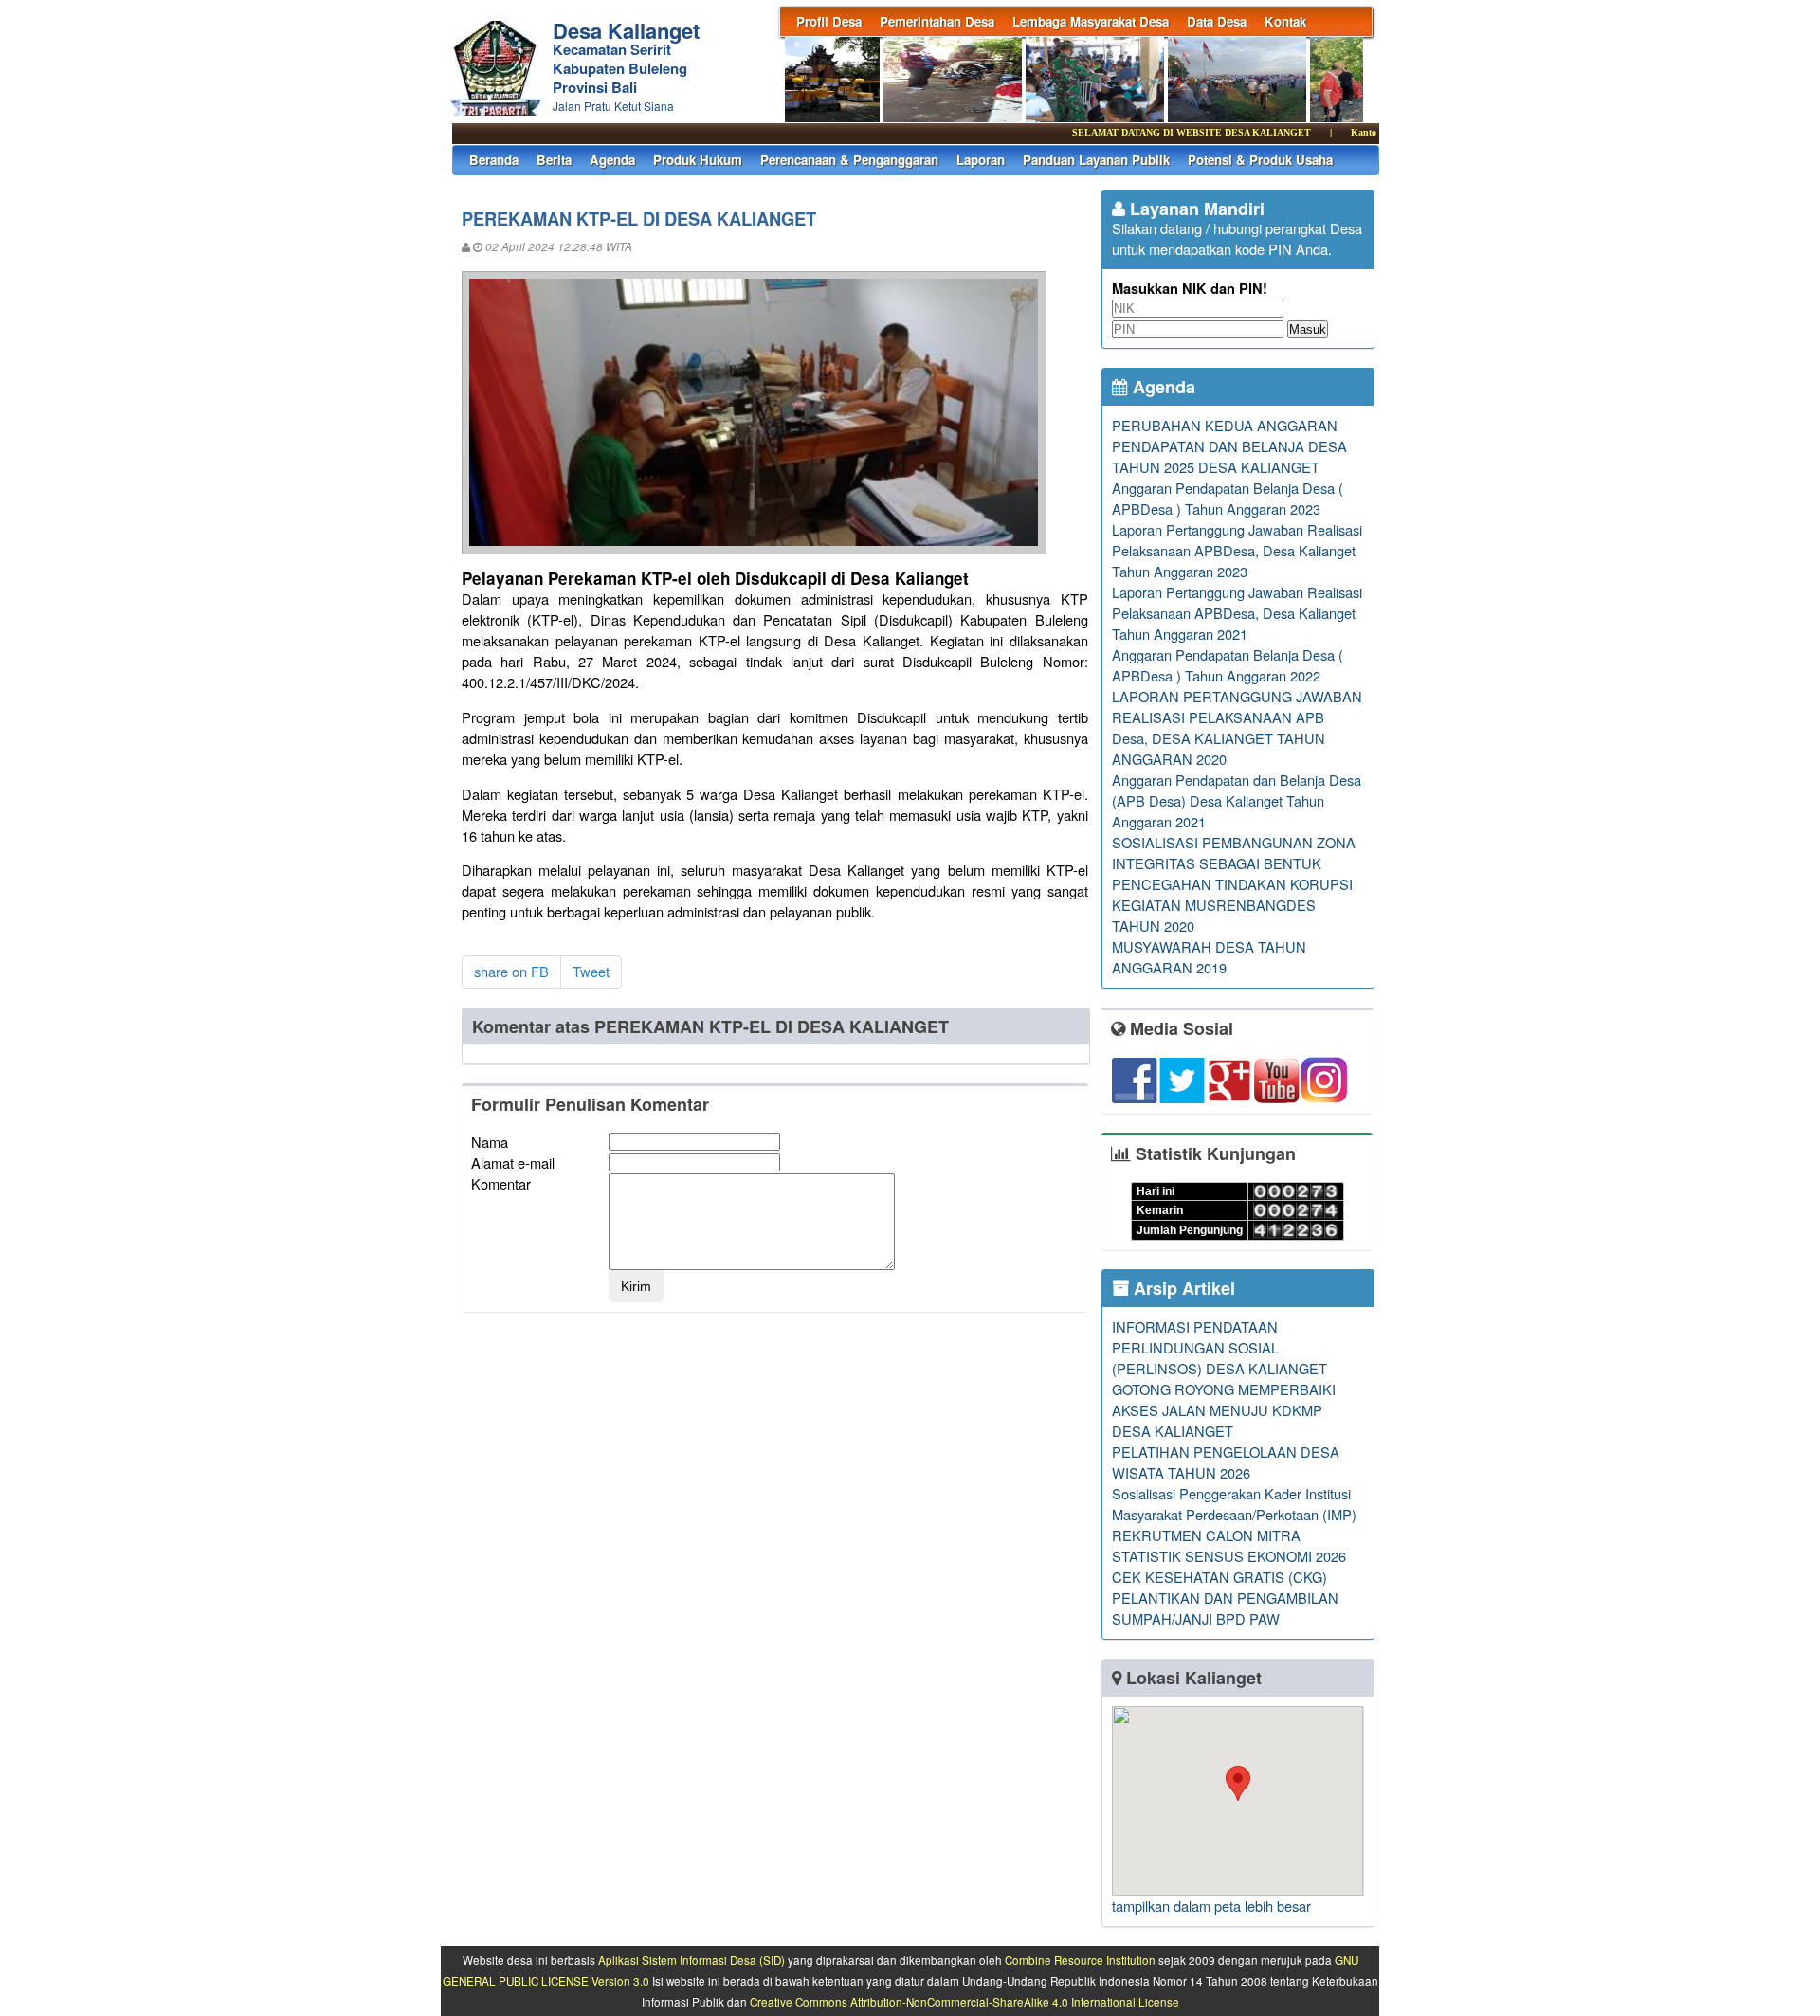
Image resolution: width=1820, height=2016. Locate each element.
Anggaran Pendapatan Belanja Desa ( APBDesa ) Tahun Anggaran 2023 (1228, 498)
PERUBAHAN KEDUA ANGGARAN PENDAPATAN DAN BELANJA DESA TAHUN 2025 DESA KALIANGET (1229, 446)
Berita (554, 160)
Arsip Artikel (1182, 1288)
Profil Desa (829, 21)
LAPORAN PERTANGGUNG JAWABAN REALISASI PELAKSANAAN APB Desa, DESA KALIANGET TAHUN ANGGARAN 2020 (1237, 727)
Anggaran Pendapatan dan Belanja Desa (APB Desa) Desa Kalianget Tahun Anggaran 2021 (1237, 800)
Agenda (612, 160)
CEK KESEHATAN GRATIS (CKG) (1219, 1577)
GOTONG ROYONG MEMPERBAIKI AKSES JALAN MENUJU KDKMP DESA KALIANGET (1224, 1410)
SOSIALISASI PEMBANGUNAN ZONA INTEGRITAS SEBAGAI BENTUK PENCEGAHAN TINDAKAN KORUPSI (1234, 863)
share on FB (511, 971)
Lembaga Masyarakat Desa (1091, 21)
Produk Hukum (698, 160)
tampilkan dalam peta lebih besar (1211, 1906)
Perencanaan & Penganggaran (849, 160)
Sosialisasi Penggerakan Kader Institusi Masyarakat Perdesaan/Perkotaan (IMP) (1234, 1504)
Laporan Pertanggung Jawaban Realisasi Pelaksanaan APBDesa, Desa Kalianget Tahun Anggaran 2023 (1237, 550)
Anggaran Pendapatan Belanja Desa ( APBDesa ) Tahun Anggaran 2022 (1228, 665)
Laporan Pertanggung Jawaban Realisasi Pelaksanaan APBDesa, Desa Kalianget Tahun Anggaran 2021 (1237, 613)
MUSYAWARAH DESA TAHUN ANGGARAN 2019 (1209, 957)
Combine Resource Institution (1080, 1960)
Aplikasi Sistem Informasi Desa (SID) (692, 1960)
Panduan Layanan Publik (1096, 160)
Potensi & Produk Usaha (1260, 160)
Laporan (981, 160)
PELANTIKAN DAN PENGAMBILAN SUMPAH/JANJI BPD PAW (1225, 1608)
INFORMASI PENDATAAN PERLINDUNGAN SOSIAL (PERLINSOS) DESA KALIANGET (1219, 1347)
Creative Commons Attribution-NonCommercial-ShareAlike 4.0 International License (965, 2002)
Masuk (1308, 329)
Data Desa (1217, 21)
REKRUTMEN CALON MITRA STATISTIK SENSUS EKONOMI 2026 (1229, 1545)
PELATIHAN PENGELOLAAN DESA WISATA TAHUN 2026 (1226, 1462)
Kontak (1285, 21)
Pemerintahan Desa (937, 21)
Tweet (591, 971)
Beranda (494, 160)
